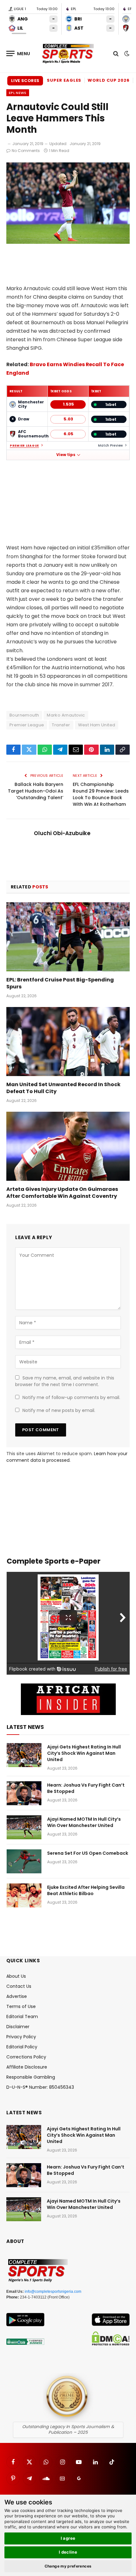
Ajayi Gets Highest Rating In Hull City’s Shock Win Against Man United (84, 1753)
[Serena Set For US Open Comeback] (24, 1861)
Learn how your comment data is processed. (67, 1457)
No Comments (26, 151)
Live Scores (25, 81)
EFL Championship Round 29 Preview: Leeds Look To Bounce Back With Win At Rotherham (101, 794)
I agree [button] (68, 2538)
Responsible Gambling (31, 2077)
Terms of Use (21, 2006)
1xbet (111, 404)
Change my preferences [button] (68, 2566)
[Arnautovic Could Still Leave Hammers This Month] (68, 242)
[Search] (116, 53)
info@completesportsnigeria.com (53, 2292)
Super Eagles (64, 80)
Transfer (61, 725)
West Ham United (97, 725)
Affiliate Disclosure (27, 2067)
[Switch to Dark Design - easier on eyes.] (126, 54)
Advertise (17, 1996)
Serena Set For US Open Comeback (88, 1853)
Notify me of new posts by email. (59, 1410)
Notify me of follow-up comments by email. (71, 1397)
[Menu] (18, 53)
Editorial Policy (22, 2047)
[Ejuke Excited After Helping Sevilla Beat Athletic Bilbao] (24, 1895)
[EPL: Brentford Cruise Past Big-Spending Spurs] (68, 937)
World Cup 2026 (109, 80)
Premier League (24, 446)
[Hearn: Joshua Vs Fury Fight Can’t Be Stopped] (24, 1793)
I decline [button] (68, 2552)
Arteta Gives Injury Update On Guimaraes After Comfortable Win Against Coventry (62, 1193)
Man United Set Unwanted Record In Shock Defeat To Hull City (63, 1088)
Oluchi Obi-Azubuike (62, 833)
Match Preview (110, 445)
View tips (66, 455)
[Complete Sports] (68, 54)
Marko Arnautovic (66, 715)
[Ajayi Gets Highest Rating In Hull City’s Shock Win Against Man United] (24, 1755)
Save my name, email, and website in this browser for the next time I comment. (65, 1381)
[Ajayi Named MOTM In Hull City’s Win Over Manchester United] (24, 1827)
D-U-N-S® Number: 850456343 (40, 2087)
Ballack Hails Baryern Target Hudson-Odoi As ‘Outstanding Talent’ (36, 791)
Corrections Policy (26, 2057)
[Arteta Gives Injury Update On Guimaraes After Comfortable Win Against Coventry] (68, 1146)
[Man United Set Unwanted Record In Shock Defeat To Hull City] (68, 1042)
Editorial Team (22, 2017)
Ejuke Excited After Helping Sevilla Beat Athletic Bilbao (86, 1890)
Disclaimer (18, 2027)
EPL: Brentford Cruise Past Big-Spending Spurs (60, 983)
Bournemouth (24, 715)
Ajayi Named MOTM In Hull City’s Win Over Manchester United (84, 1822)
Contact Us (19, 1986)
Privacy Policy (21, 2037)
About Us (16, 1976)
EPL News (18, 93)
